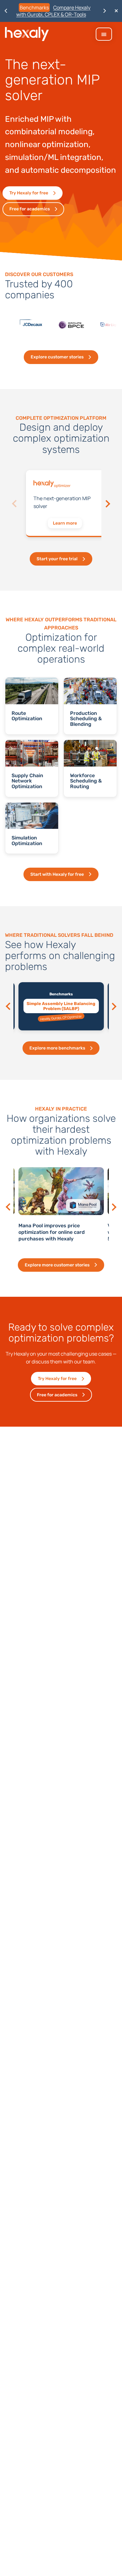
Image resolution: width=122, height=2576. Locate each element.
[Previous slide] (9, 1006)
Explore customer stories (57, 357)
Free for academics (30, 209)
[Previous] (15, 504)
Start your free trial (57, 559)
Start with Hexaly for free (57, 874)
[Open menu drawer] (104, 34)
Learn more (65, 523)
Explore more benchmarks (57, 1048)
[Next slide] (113, 1006)
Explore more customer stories (57, 1265)
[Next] (107, 504)
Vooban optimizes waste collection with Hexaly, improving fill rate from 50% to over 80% (75, 1232)
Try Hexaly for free (29, 193)
